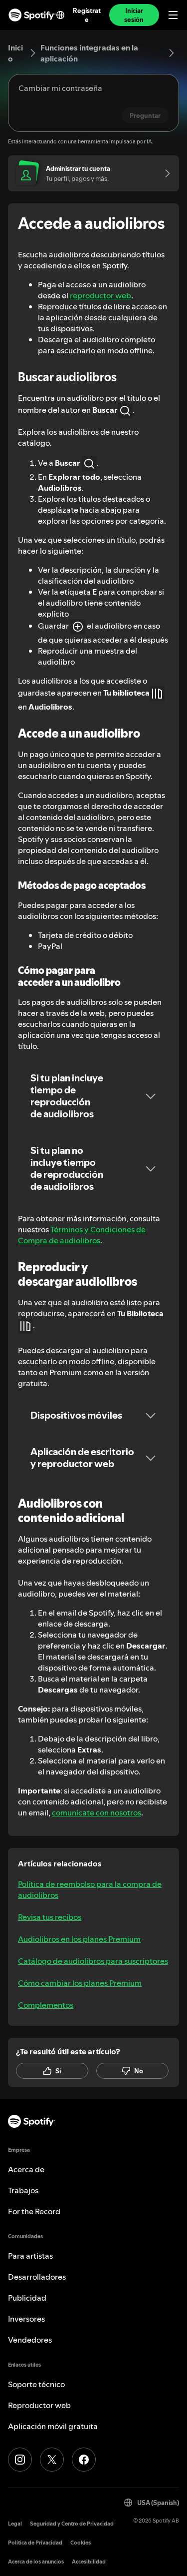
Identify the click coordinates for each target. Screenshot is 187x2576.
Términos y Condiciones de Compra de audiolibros (82, 1235)
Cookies (81, 2543)
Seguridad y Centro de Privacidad (72, 2524)
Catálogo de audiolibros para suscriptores (93, 1961)
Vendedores (30, 2340)
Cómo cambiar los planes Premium (80, 1983)
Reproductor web (39, 2405)
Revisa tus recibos (50, 1917)
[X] (52, 2460)
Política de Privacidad (35, 2543)
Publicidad (27, 2298)
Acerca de (26, 2169)
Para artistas (30, 2256)
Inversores (26, 2319)
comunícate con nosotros (96, 1812)
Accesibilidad (89, 2562)
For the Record (34, 2211)
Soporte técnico (36, 2384)
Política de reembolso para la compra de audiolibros (90, 1889)
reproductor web (100, 295)
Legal (15, 2524)
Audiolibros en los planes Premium (79, 1939)
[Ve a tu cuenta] (164, 173)
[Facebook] (84, 2460)
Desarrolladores (37, 2277)
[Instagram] (20, 2460)
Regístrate (87, 15)
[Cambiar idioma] (60, 15)
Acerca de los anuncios (36, 2562)
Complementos (46, 2005)
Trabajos (23, 2190)
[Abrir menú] (173, 15)
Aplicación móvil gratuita (53, 2426)
